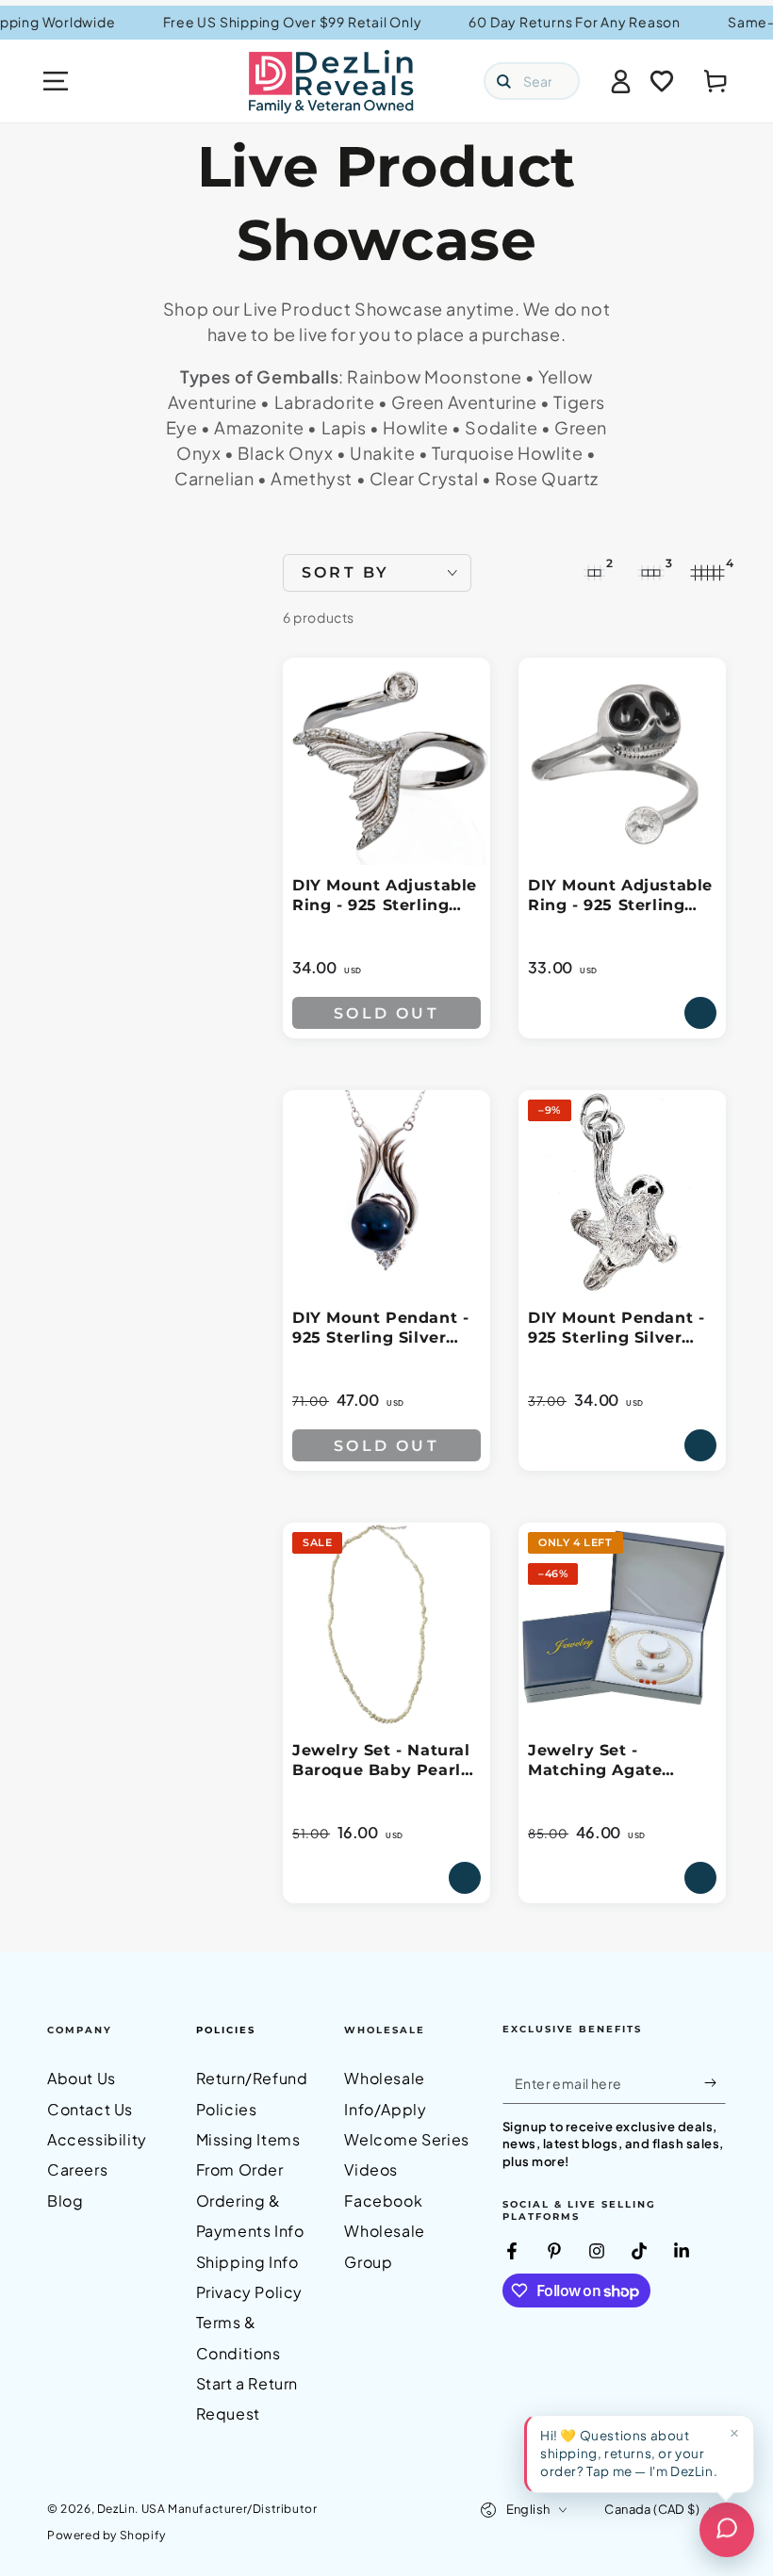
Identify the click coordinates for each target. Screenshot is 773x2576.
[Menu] (56, 81)
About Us (82, 2078)
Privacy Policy (249, 2292)
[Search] (503, 81)
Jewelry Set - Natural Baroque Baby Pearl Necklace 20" (381, 1762)
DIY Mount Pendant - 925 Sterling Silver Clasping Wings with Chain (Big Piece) (381, 1329)
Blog (65, 2201)
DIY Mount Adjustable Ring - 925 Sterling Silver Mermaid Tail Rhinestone (385, 897)
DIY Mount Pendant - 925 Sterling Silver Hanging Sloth (616, 1329)
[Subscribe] (715, 2082)
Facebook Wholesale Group (384, 2231)
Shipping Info (247, 2262)
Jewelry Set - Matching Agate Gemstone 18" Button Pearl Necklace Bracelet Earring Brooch (617, 1762)
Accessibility (97, 2139)
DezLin (116, 2509)
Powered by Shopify (107, 2535)
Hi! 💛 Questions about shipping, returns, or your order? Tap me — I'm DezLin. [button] (629, 2453)
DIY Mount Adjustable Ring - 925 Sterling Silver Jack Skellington (620, 897)
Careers (77, 2169)
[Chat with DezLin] (727, 2530)
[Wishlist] (662, 81)
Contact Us (90, 2109)
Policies (226, 2030)
